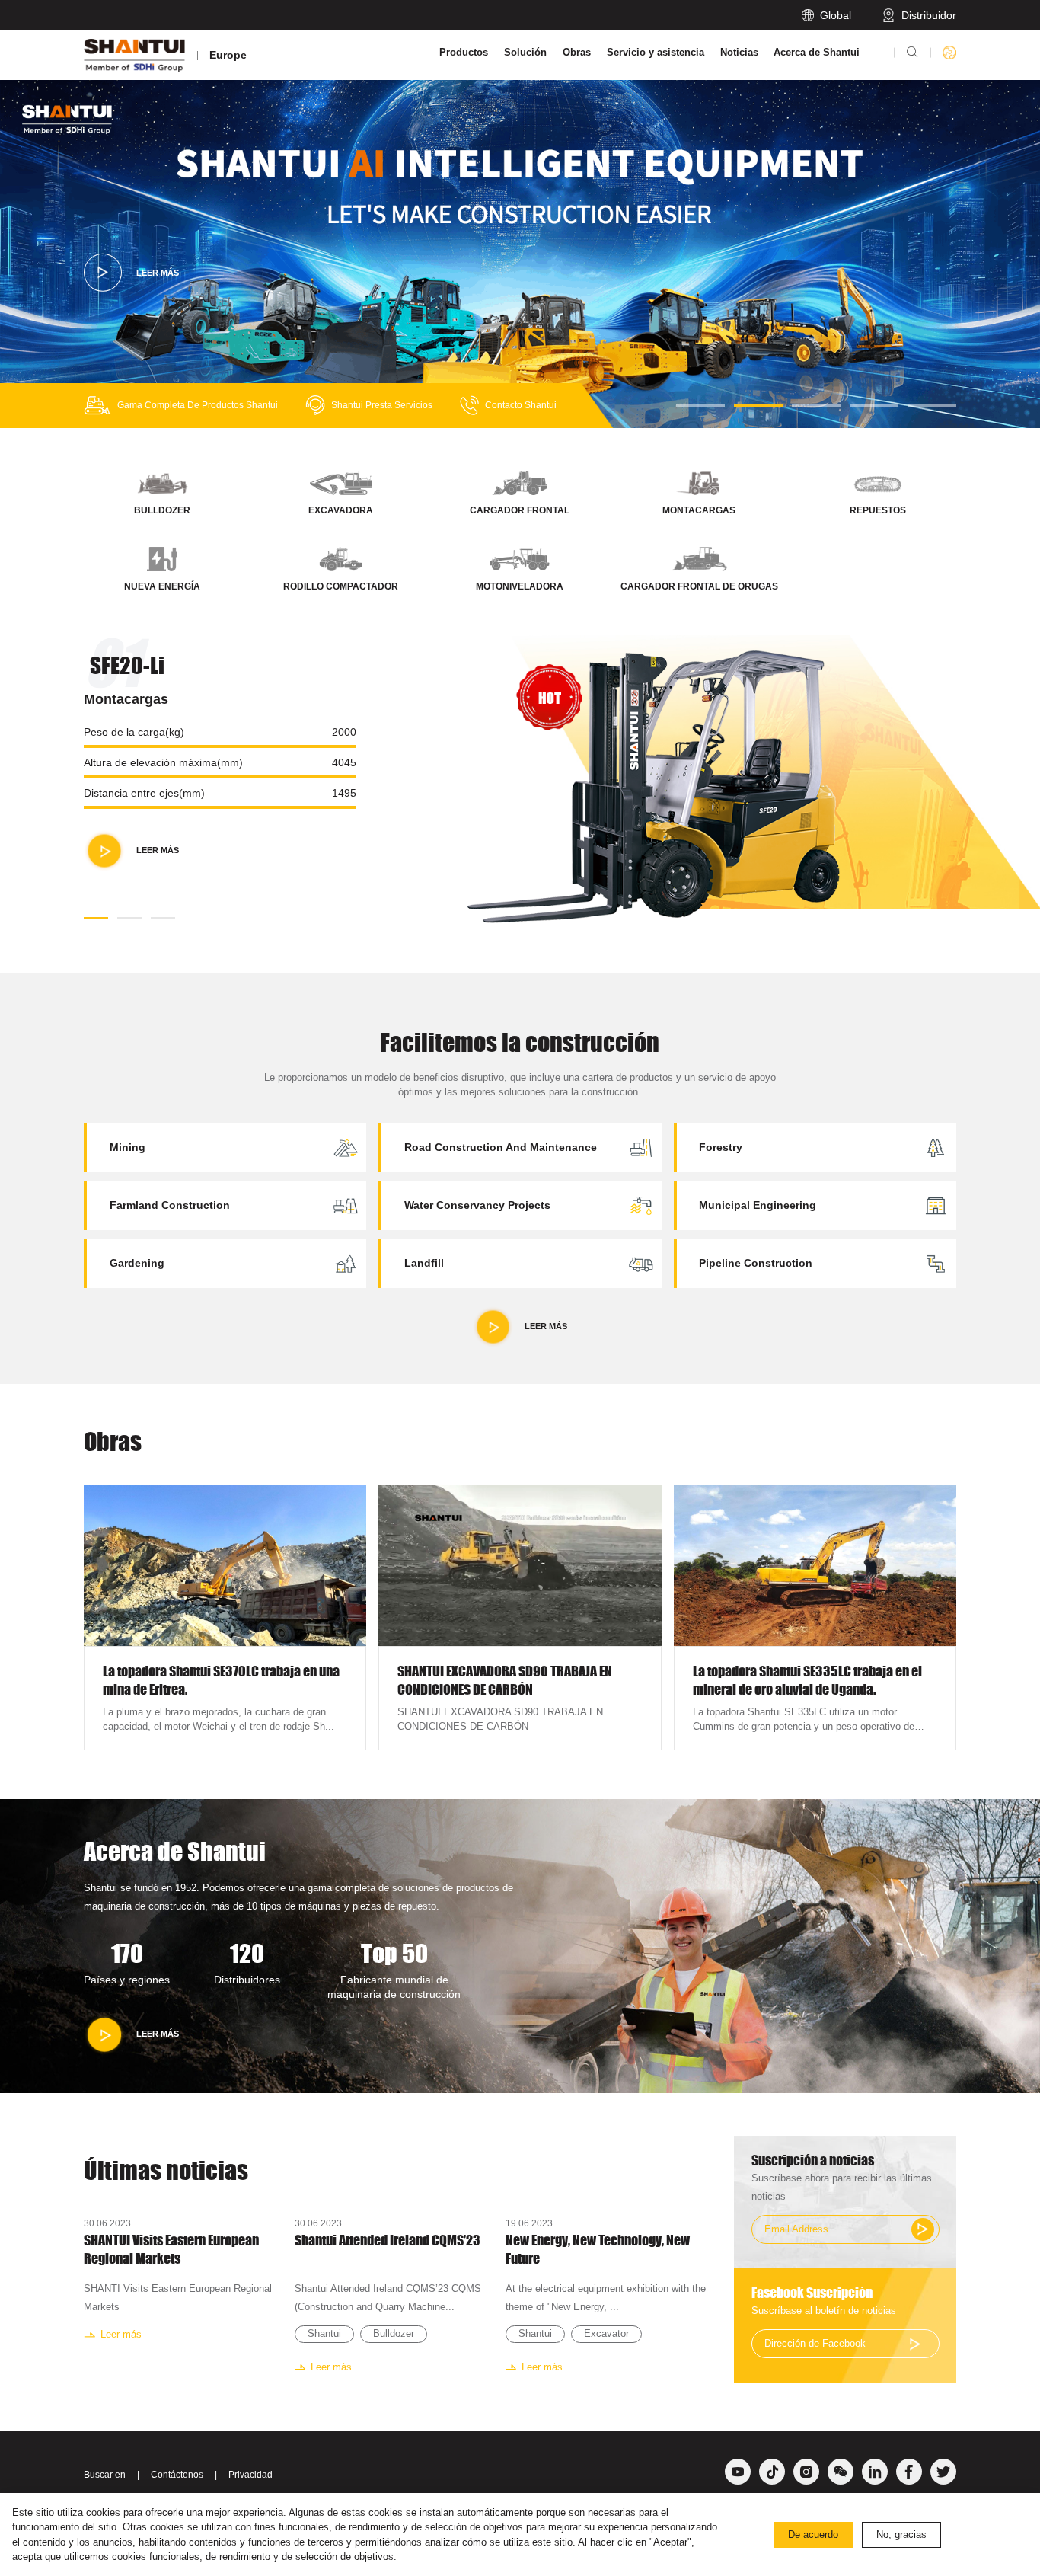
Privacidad (250, 2475)
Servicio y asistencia (656, 52)
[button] (700, 405)
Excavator (606, 2333)
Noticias (739, 52)
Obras (577, 52)
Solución (525, 52)
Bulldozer (394, 2333)
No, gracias (901, 2534)
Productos (464, 52)
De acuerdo (813, 2534)
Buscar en (105, 2475)
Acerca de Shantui (817, 52)
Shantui (324, 2333)
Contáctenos (177, 2475)
